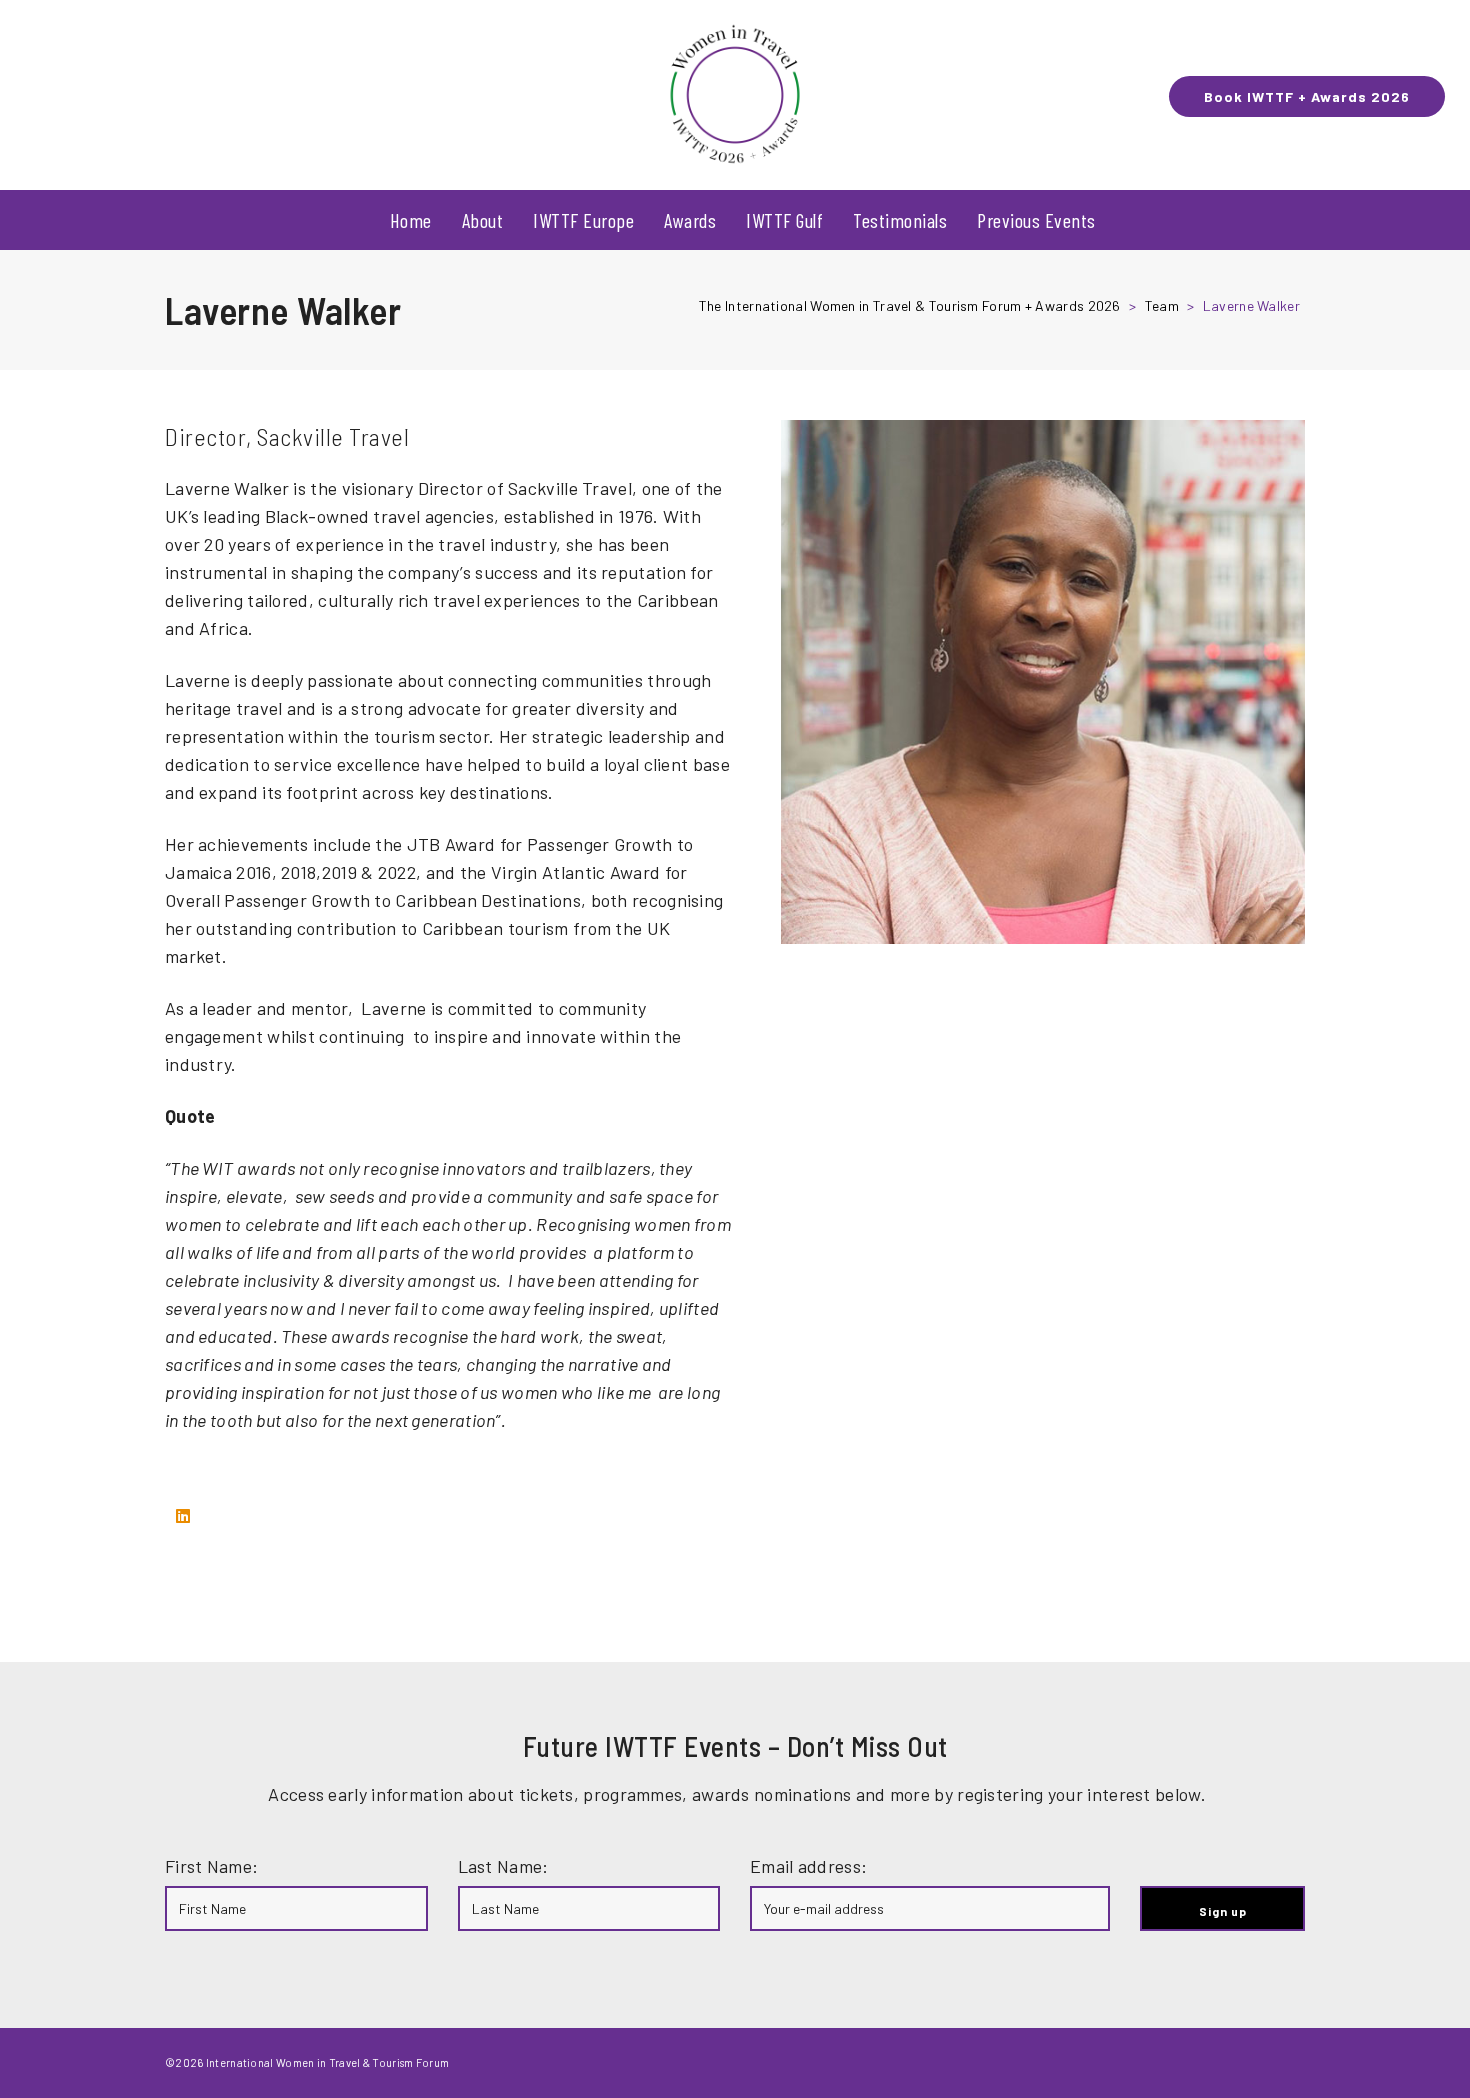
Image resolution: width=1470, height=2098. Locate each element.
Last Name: (503, 1866)
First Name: (211, 1866)
